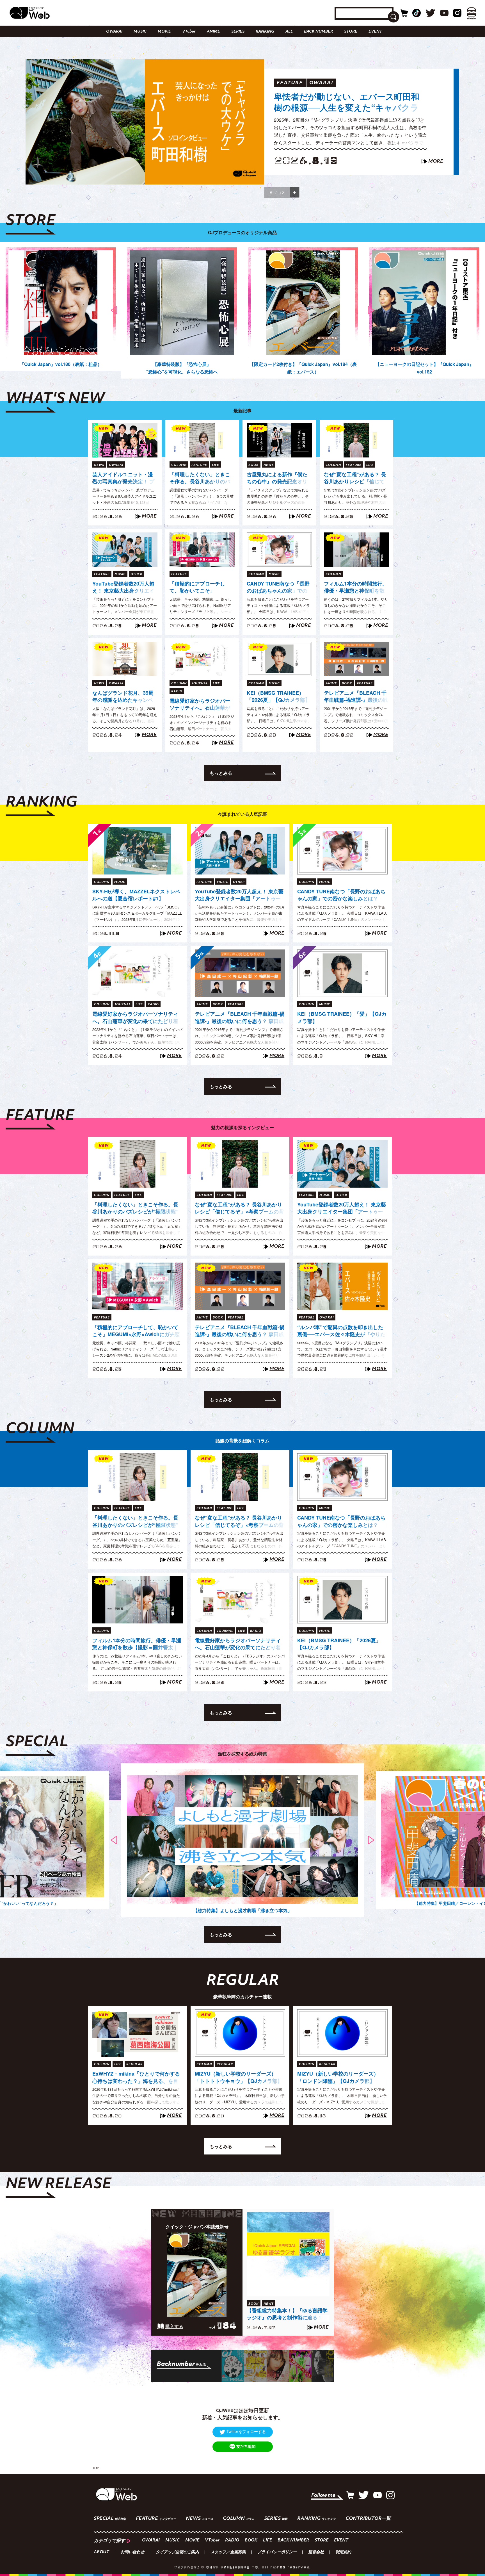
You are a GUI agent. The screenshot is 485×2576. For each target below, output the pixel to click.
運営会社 (316, 2552)
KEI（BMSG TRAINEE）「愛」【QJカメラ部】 (342, 1017)
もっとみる (221, 773)
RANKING (265, 32)
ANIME (213, 32)
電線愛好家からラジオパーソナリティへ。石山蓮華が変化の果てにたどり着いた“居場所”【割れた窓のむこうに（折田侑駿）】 (200, 705)
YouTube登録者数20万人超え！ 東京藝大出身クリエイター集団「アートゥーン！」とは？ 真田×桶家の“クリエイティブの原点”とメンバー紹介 (123, 587)
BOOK (251, 2540)
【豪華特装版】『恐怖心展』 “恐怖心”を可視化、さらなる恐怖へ (182, 368)
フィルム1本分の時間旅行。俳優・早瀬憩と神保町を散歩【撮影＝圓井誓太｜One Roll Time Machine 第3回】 (356, 587)
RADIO (232, 2540)
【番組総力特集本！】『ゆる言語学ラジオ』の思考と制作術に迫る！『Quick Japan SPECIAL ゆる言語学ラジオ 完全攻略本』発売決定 (350, 112)
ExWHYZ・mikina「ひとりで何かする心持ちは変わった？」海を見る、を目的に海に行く (136, 2078)
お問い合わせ (132, 2552)
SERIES (238, 32)
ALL (289, 32)
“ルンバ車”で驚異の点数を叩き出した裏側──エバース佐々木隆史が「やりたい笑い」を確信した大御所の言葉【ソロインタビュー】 (341, 1331)
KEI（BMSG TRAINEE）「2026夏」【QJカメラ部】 (278, 696)
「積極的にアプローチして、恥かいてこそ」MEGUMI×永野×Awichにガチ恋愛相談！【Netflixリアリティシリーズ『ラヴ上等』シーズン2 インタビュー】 (201, 587)
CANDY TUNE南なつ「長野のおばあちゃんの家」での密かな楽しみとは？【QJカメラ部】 (278, 587)
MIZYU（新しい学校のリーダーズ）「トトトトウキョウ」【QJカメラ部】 (239, 2077)
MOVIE (164, 32)
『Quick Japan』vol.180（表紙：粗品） (61, 364)
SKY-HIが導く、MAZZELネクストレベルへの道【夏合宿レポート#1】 (136, 895)
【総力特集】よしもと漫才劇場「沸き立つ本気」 (242, 1910)
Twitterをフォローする (246, 2431)
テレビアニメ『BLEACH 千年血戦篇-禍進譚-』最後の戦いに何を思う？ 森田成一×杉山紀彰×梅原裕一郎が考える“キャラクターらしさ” (356, 697)
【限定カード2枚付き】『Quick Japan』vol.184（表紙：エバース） (303, 368)
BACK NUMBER (318, 32)
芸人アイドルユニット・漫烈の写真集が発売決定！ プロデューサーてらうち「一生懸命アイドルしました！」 (123, 478)
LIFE (267, 2540)
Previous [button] (114, 310)
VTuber (189, 32)
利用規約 (343, 2552)
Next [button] (371, 310)
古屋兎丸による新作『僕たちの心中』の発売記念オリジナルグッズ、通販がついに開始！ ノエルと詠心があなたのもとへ (278, 478)
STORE (351, 32)
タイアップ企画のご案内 (177, 2552)
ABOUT (101, 2552)
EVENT (375, 32)
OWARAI (114, 32)
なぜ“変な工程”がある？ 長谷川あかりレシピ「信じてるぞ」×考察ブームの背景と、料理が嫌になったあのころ (355, 478)
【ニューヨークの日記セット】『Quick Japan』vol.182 (425, 368)
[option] (242, 122)
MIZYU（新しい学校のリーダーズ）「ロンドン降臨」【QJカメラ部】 (338, 2077)
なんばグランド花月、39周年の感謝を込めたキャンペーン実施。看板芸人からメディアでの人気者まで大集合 (123, 697)
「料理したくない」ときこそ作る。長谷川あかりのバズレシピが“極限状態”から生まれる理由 (200, 478)
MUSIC (140, 32)
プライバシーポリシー (277, 2552)
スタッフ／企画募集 (228, 2552)
